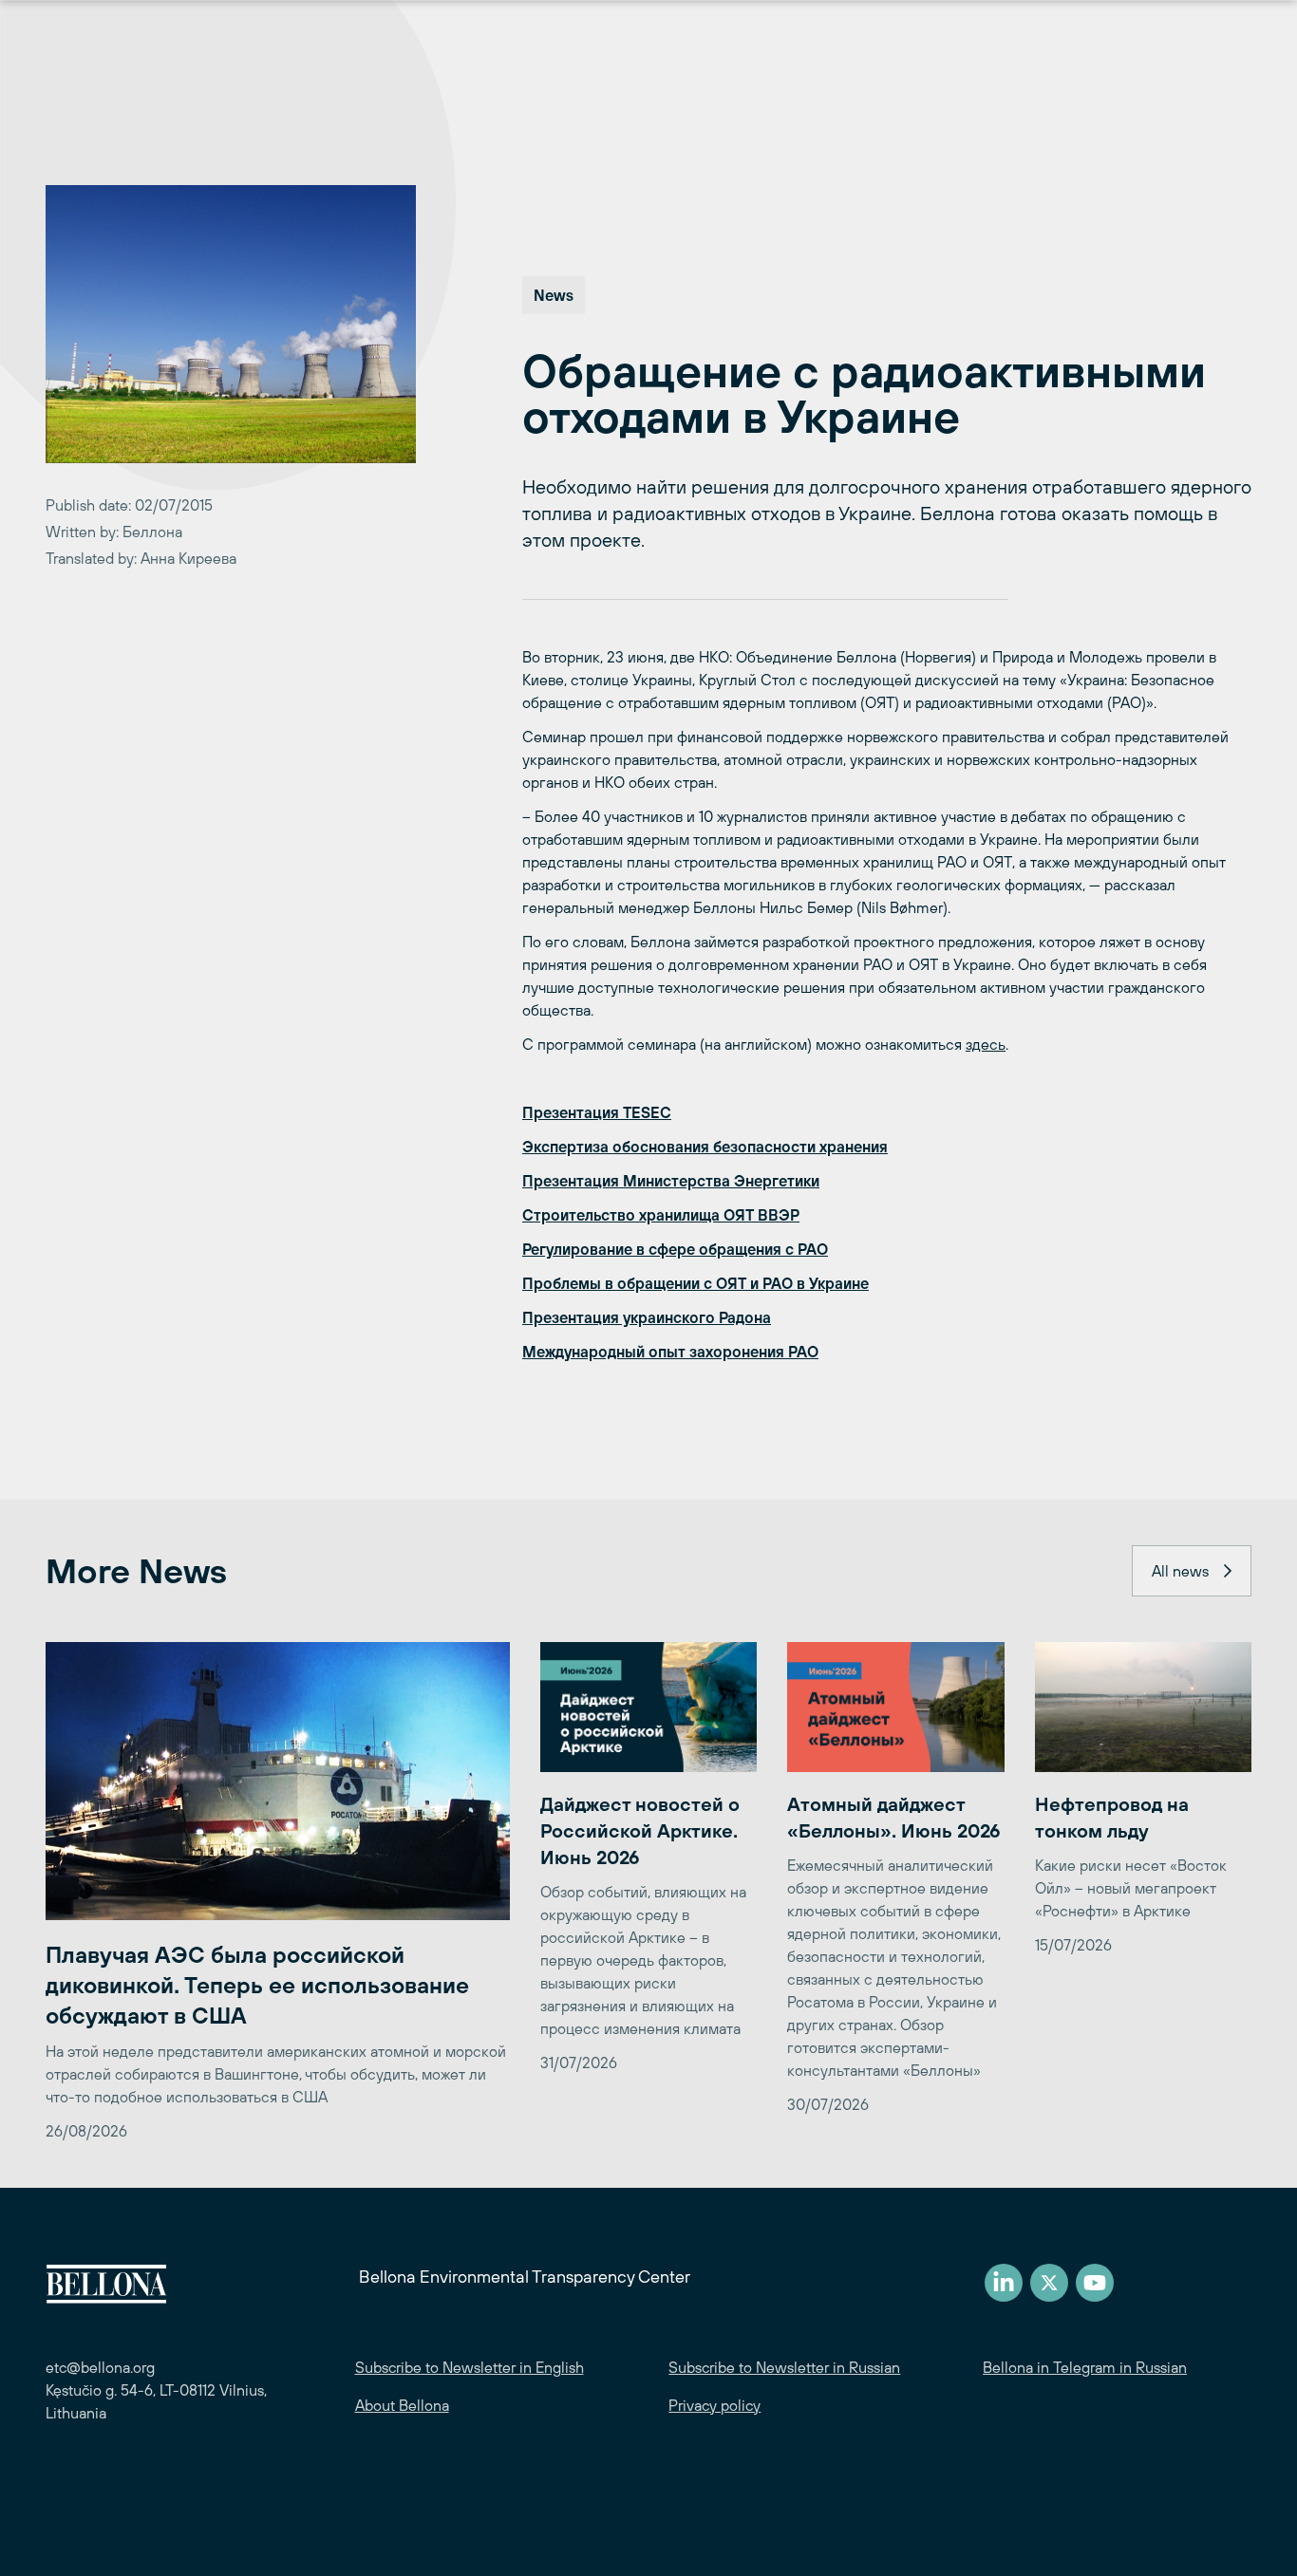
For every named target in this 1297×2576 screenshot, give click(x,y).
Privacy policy (714, 2405)
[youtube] (1095, 2283)
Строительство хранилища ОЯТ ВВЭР (661, 1215)
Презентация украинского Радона (647, 1317)
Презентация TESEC (597, 1112)
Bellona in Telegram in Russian (1085, 2367)
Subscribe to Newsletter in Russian (784, 2367)
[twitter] (1049, 2283)
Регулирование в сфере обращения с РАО (675, 1249)
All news (1180, 1571)
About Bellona (402, 2405)
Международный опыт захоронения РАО (670, 1352)
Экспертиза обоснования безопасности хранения (705, 1147)
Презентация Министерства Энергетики (671, 1181)
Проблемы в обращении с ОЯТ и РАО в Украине (695, 1283)
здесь (986, 1044)
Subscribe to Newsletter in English (470, 2367)
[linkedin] (1004, 2283)
